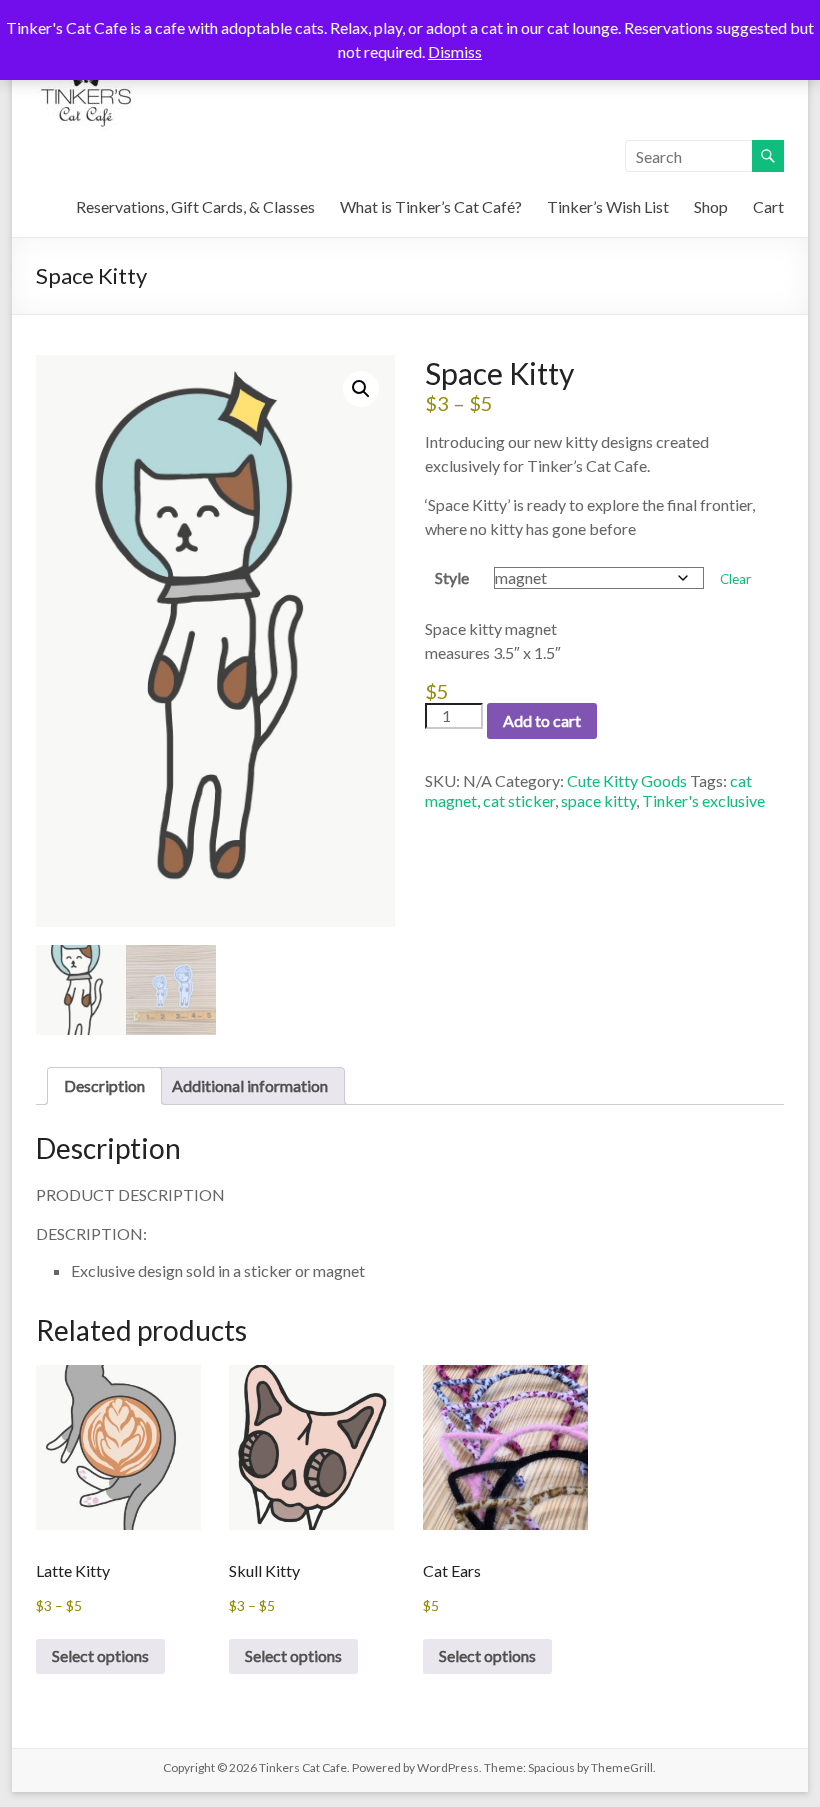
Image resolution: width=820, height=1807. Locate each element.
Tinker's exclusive (703, 800)
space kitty (598, 800)
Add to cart (542, 720)
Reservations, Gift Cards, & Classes (195, 206)
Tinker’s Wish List (608, 206)
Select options (100, 1655)
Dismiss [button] (455, 51)
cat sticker (519, 800)
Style (452, 577)
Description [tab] (104, 1085)
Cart (768, 206)
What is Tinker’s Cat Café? (431, 206)
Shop (711, 206)
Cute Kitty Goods (627, 780)
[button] (361, 389)
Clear (735, 579)
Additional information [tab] (250, 1085)
